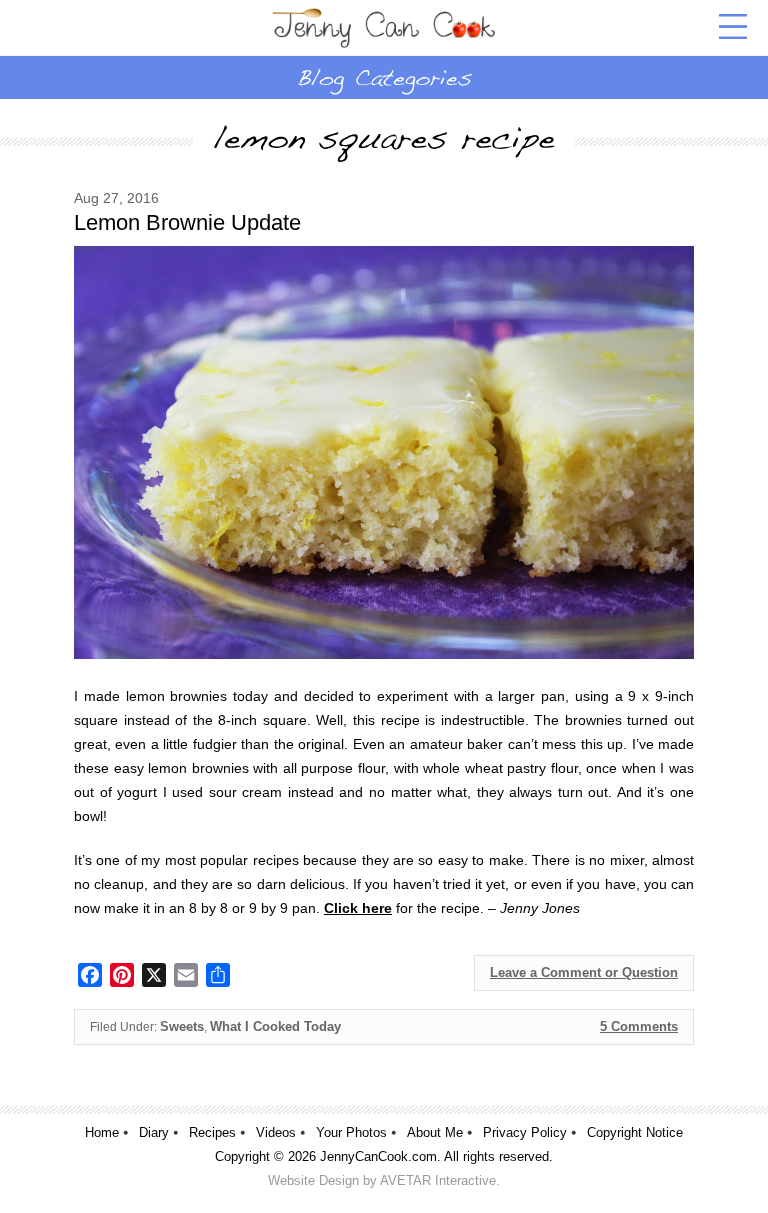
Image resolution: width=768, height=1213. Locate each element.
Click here (358, 908)
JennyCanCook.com (378, 1156)
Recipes (212, 1132)
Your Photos (351, 1132)
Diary (154, 1132)
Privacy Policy (525, 1132)
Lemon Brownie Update (187, 222)
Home (102, 1132)
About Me (435, 1132)
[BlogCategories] (384, 77)
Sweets (182, 1026)
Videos (276, 1132)
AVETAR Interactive (438, 1180)
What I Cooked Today (275, 1026)
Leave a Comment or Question (584, 972)
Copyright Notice (635, 1132)
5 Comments (639, 1026)
